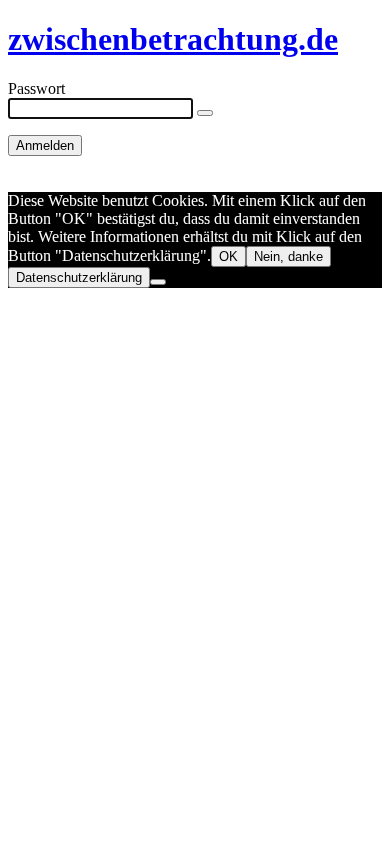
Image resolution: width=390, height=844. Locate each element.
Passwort (36, 88)
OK (228, 256)
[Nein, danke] (158, 282)
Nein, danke (288, 256)
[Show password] (205, 113)
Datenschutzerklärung (79, 277)
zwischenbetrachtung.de (173, 39)
